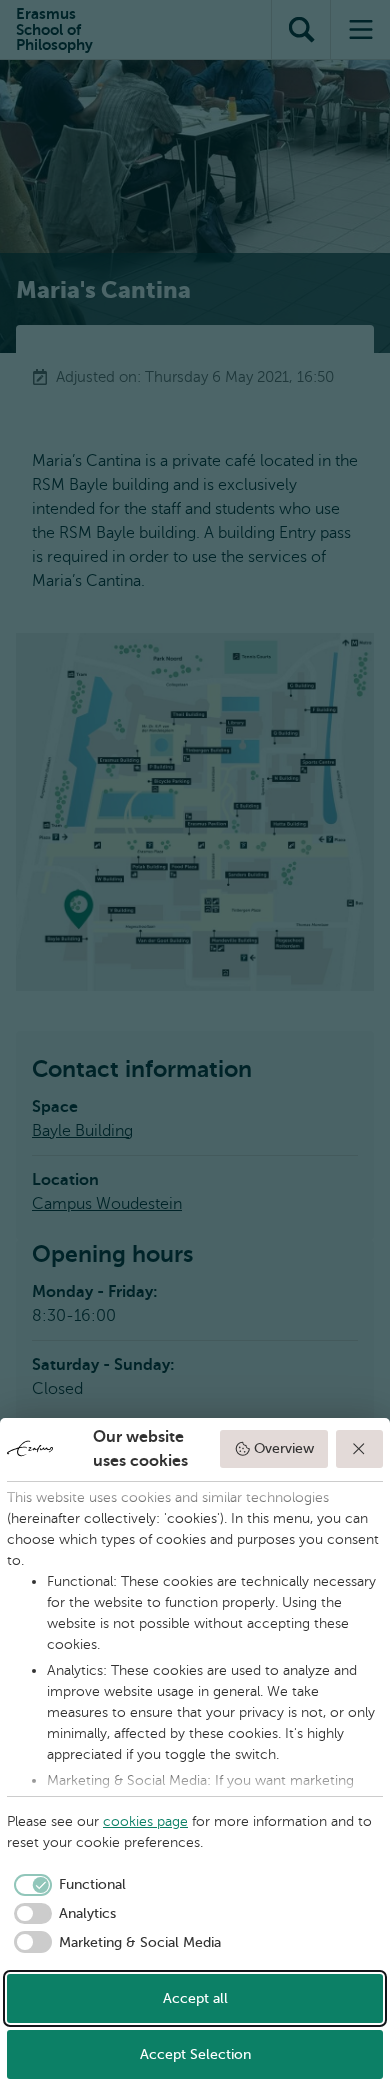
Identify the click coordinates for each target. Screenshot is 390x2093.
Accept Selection (195, 2054)
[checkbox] (66, 1885)
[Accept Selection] (360, 1449)
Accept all (195, 1998)
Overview (284, 1448)
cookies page (145, 1821)
